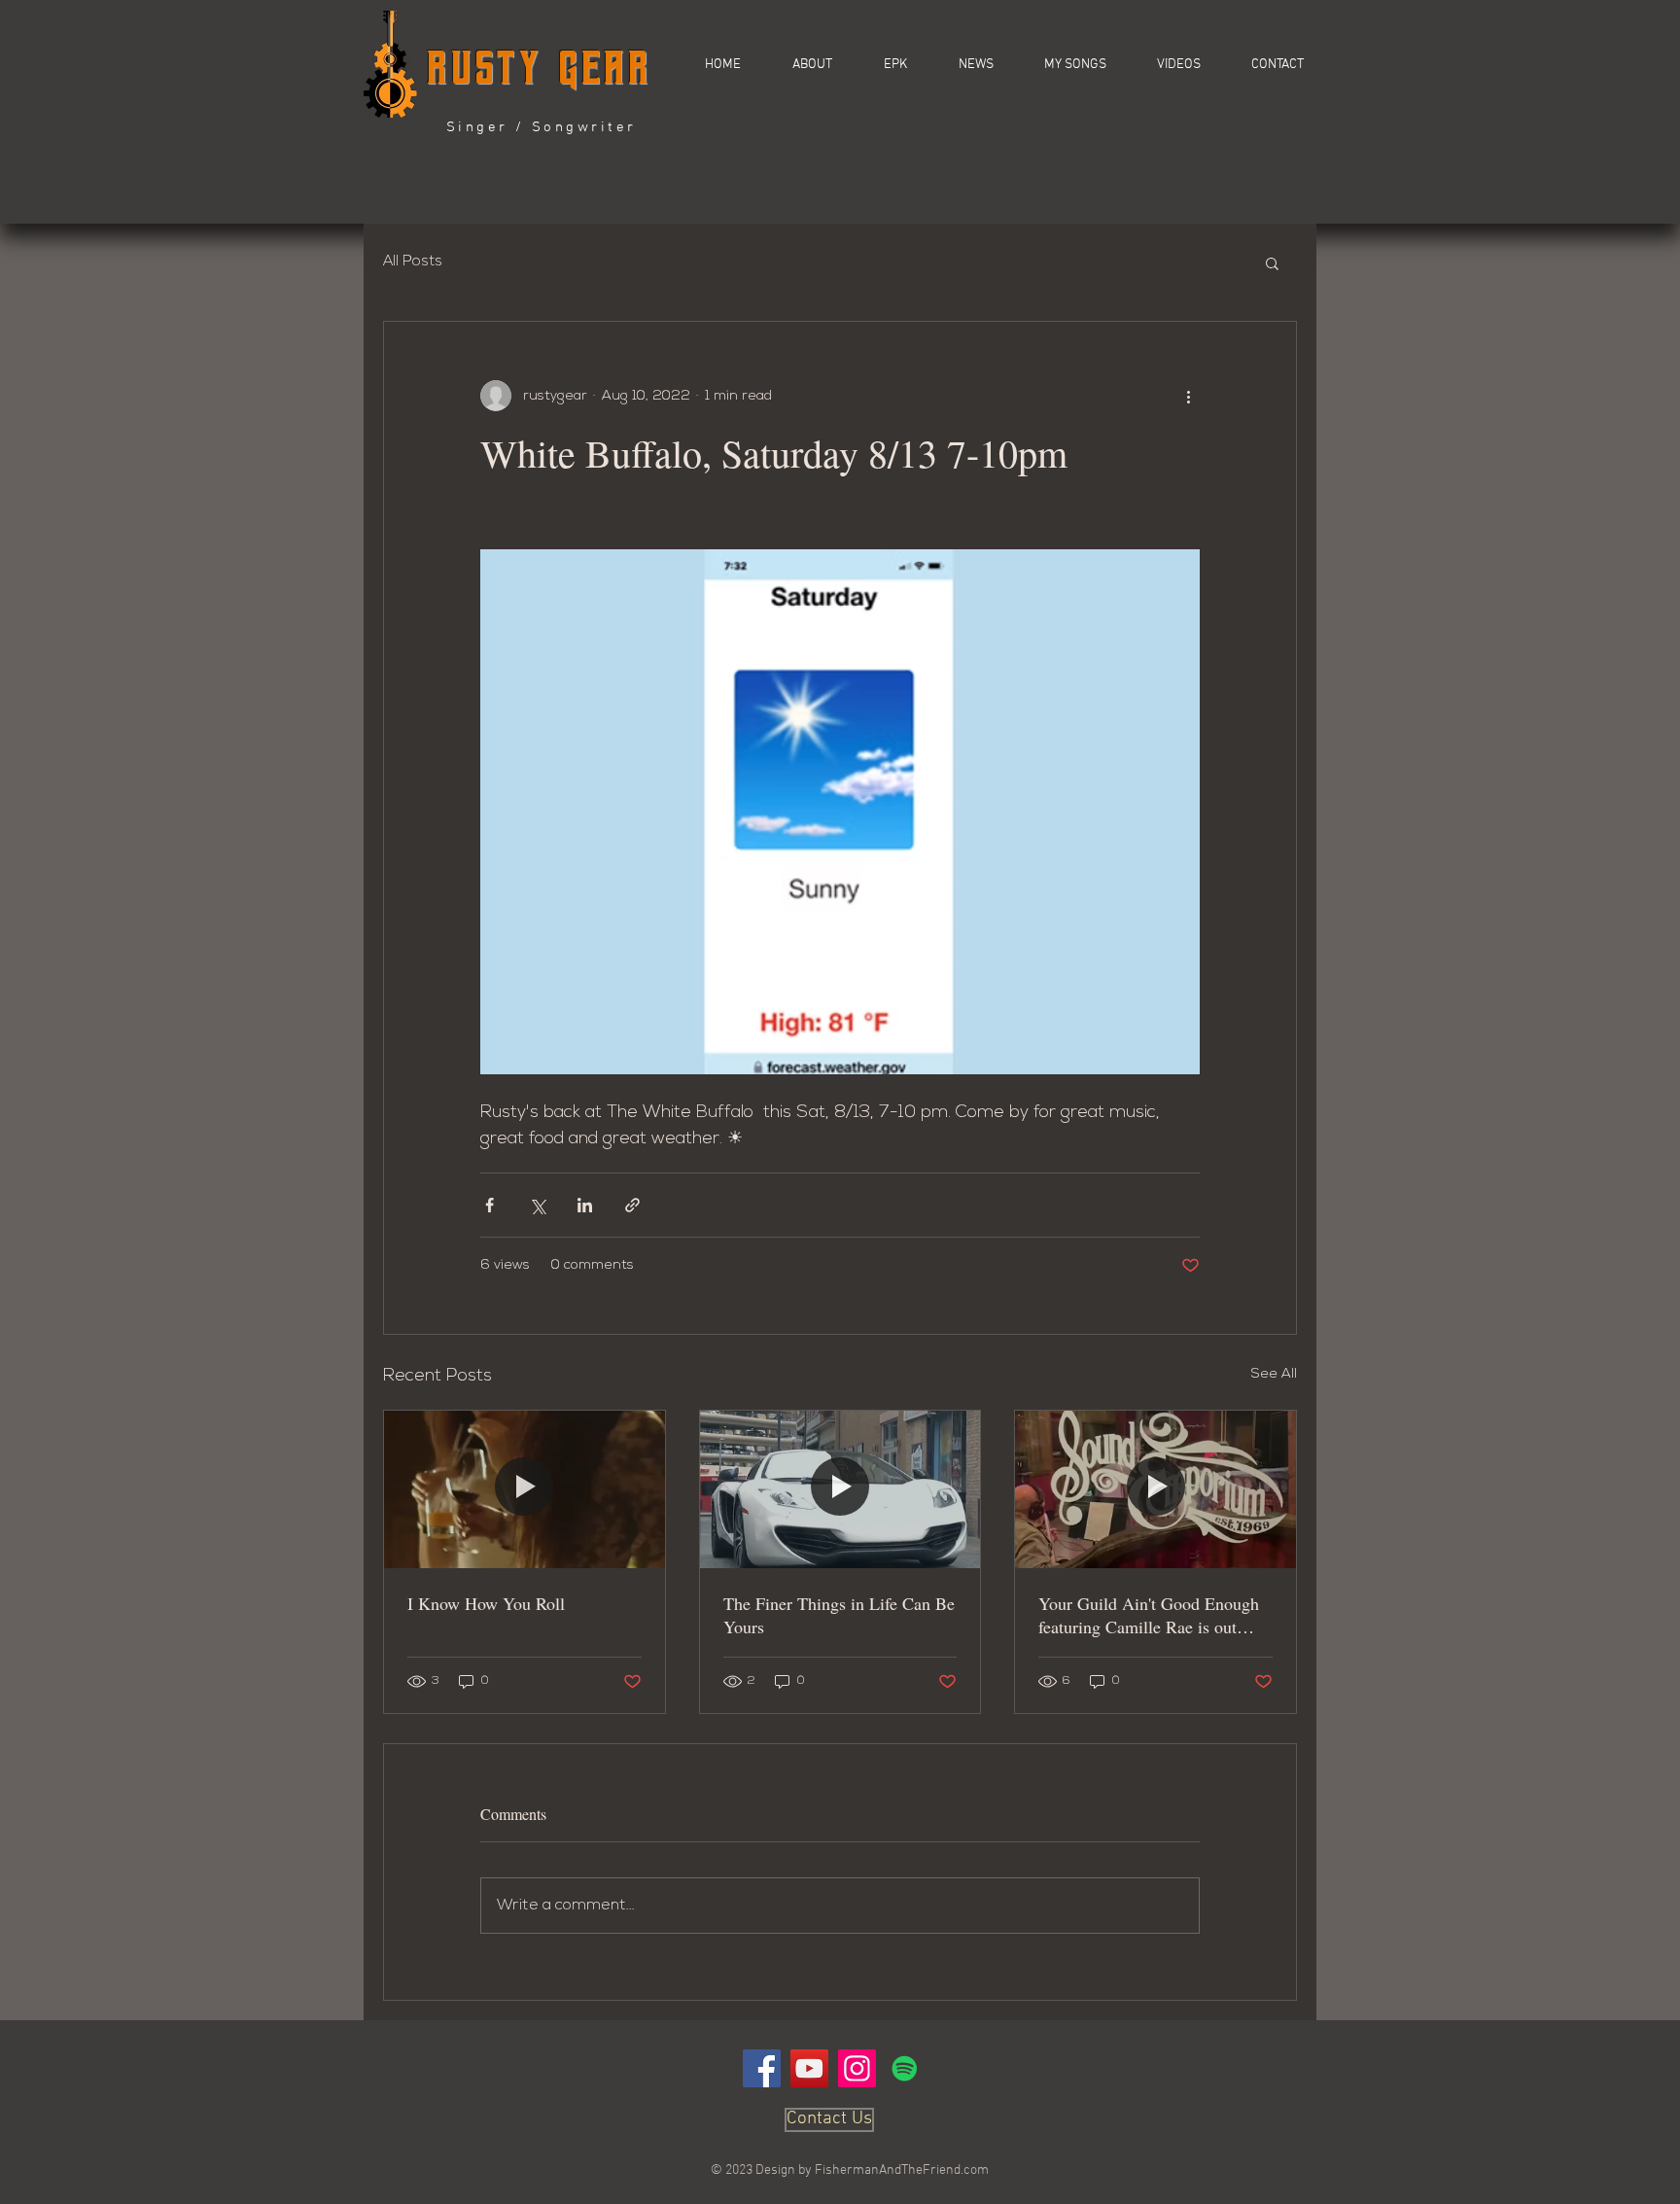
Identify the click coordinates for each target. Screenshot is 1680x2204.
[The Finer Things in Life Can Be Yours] (840, 1489)
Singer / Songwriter (542, 127)
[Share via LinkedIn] (585, 1205)
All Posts (413, 262)
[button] (1166, 65)
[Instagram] (857, 2068)
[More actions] (1188, 396)
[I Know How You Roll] (525, 1489)
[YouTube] (809, 2068)
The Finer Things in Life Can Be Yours (839, 1615)
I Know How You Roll (486, 1603)
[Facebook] (762, 2068)
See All (1274, 1374)
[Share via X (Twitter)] (537, 1205)
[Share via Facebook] (490, 1205)
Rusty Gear (540, 68)
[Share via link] (632, 1205)
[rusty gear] (905, 2068)
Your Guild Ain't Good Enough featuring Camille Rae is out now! (1149, 1615)
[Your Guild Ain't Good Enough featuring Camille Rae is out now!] (1155, 1489)
